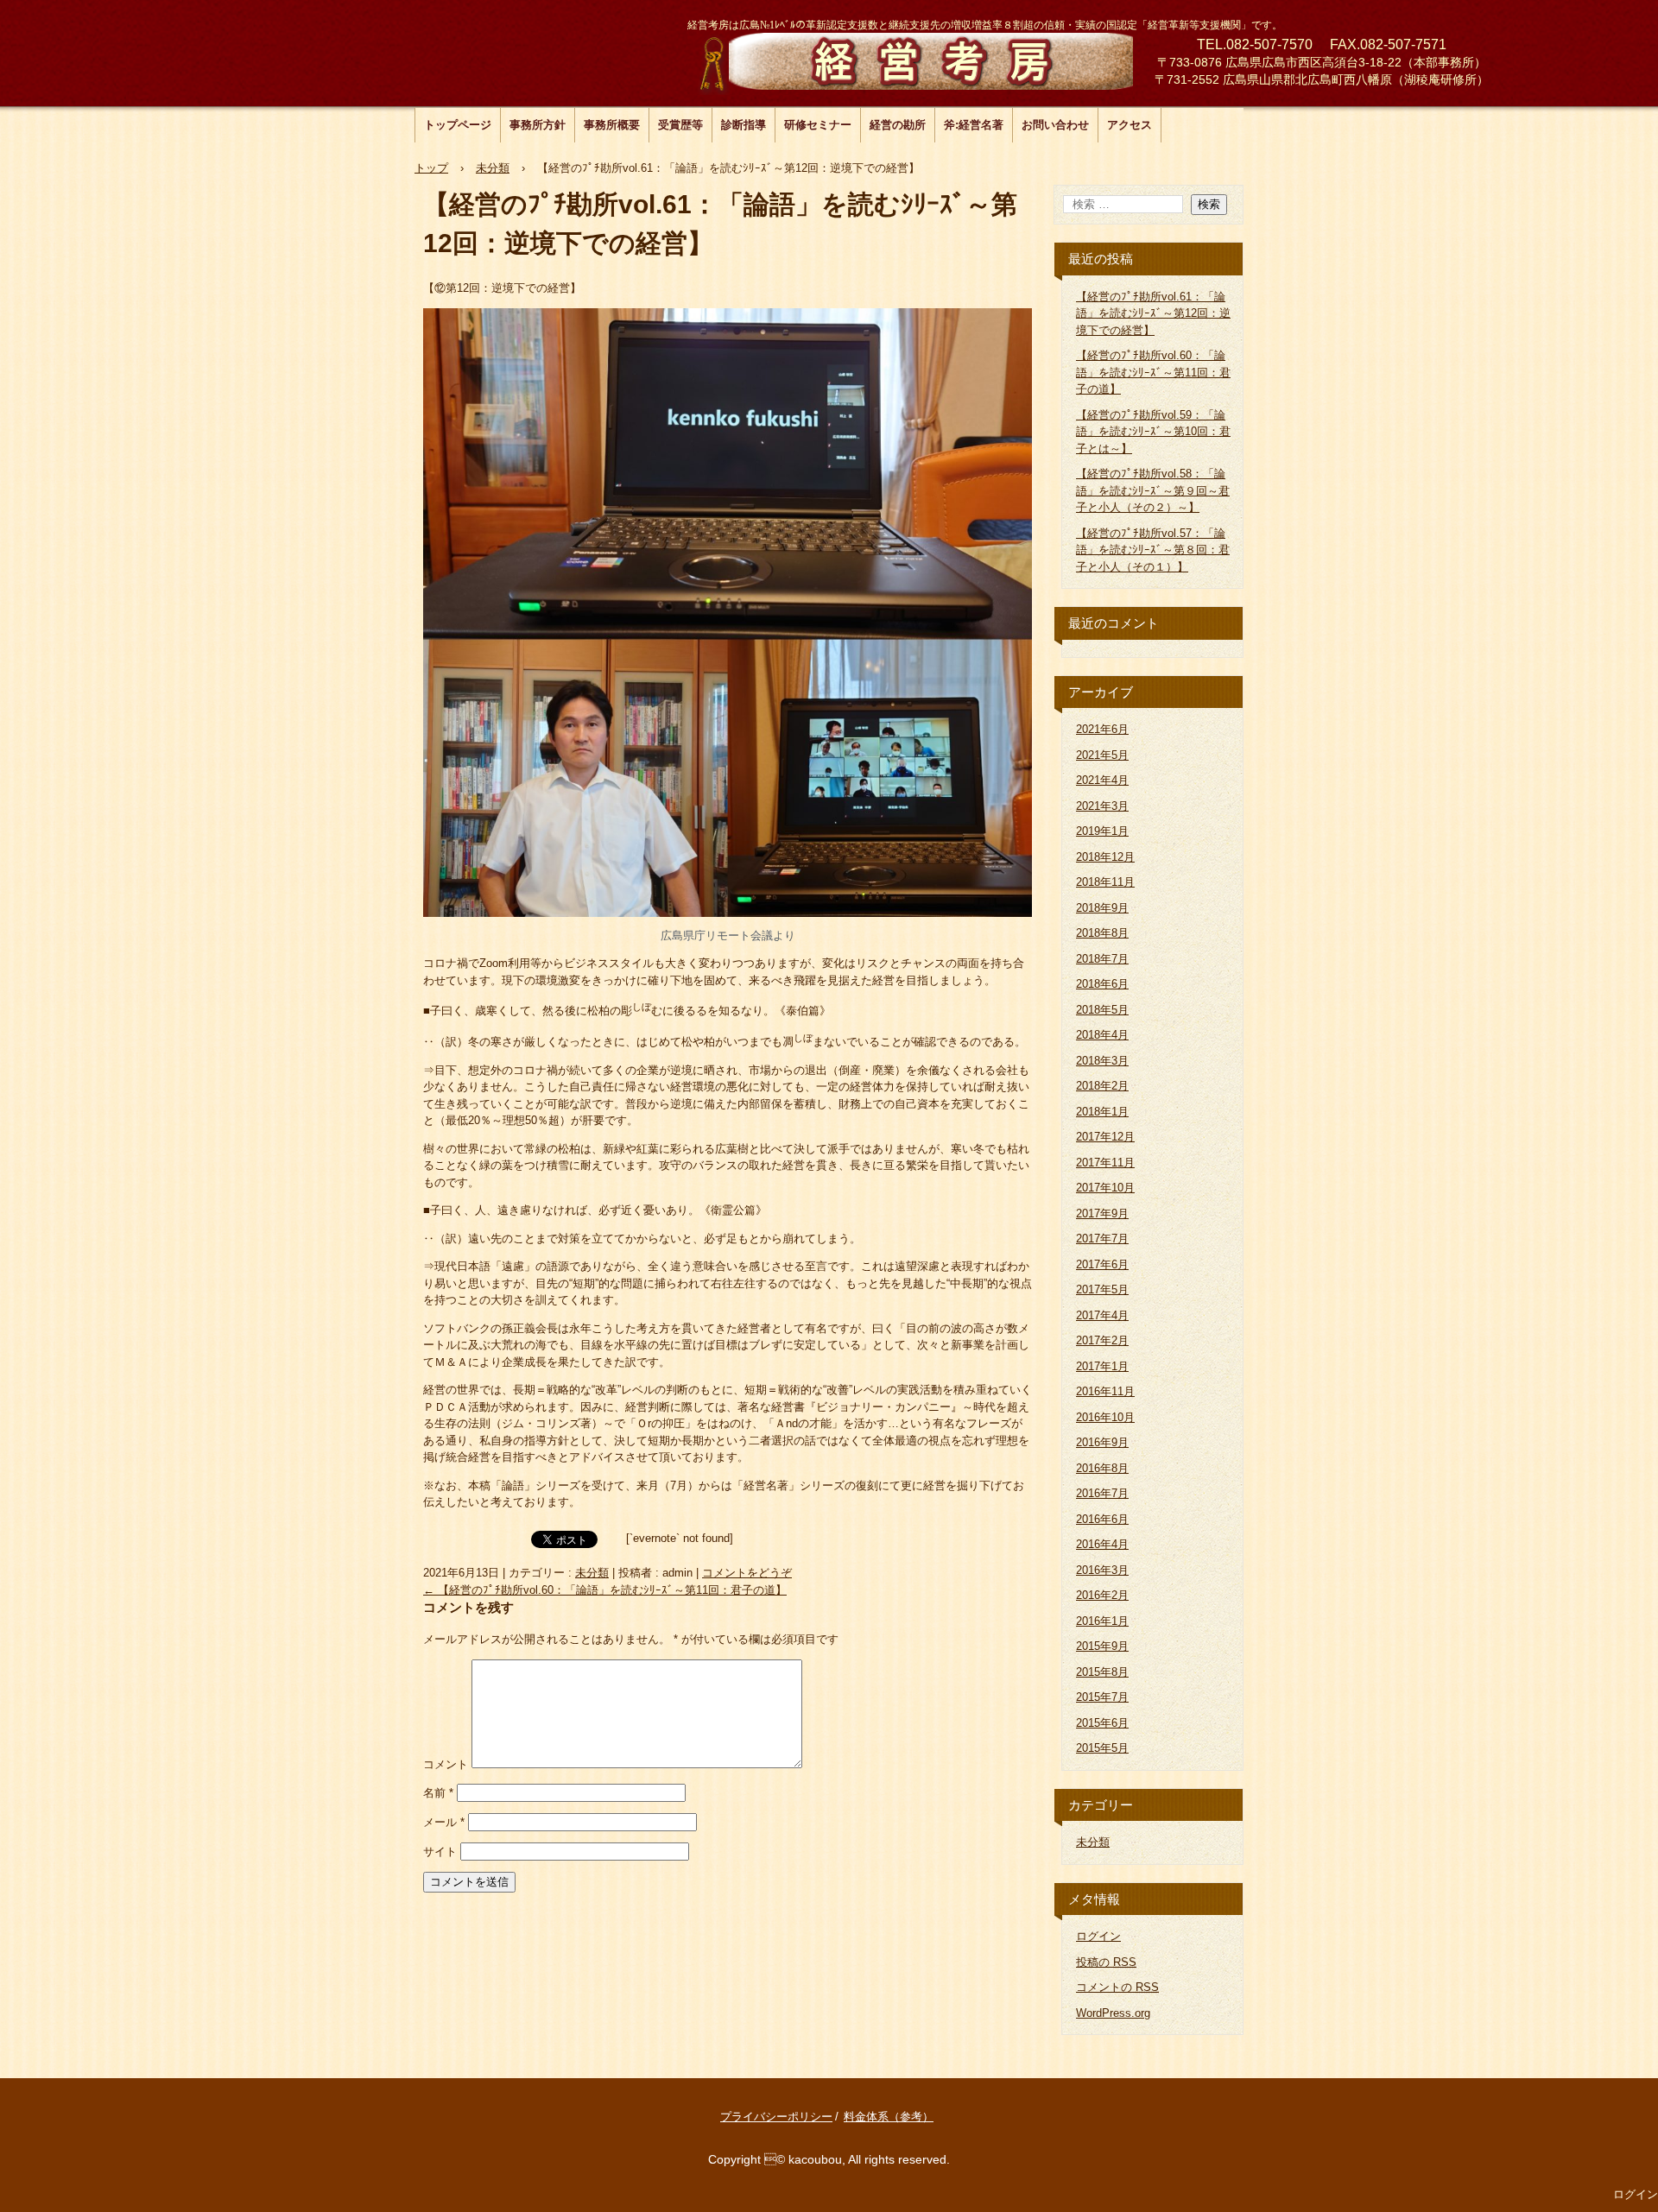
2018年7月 (1102, 959)
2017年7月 (1102, 1239)
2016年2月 (1102, 1595)
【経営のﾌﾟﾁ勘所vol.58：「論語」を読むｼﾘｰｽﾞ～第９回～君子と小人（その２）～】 (1153, 490)
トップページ (458, 125)
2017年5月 (1102, 1289)
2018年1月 (1102, 1112)
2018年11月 (1105, 882)
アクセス (1130, 125)
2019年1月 (1102, 831)
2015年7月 (1102, 1697)
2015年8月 (1102, 1672)
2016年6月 (1102, 1519)
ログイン (1098, 1936)
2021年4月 (1102, 780)
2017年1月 (1102, 1366)
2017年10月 (1105, 1188)
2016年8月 (1102, 1468)
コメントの (1117, 1987)
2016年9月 (1102, 1442)
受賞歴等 (680, 125)
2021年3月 (1102, 806)
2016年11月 (1105, 1391)
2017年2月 (1102, 1340)
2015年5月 (1102, 1748)
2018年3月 (1102, 1061)
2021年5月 (1102, 755)
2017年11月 (1105, 1163)
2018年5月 (1102, 1010)
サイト (440, 1852)
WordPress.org (1113, 2013)
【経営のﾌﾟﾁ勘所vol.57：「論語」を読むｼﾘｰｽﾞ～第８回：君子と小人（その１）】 (1153, 550)
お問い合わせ (1055, 125)
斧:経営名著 (974, 125)
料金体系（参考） (889, 2117)
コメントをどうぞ (747, 1573)
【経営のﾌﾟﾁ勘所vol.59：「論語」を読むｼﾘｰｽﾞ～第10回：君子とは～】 (1153, 432)
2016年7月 (1102, 1493)
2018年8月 (1102, 933)
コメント (446, 1764)
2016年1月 (1102, 1621)
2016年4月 (1102, 1544)
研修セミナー (818, 125)
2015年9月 (1102, 1646)
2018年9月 (1102, 908)
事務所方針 (538, 125)
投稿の (1106, 1962)
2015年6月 (1102, 1723)
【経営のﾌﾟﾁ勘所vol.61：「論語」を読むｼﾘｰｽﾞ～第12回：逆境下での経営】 (1153, 313)
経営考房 (910, 61)
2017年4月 (1102, 1315)
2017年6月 (1102, 1264)
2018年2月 (1102, 1086)
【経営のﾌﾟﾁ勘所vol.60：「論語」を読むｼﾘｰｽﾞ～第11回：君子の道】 (605, 1590)
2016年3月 (1102, 1570)
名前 (438, 1793)
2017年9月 (1102, 1213)
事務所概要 (612, 125)
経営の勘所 (898, 125)
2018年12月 (1105, 857)
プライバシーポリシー (776, 2117)
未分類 (592, 1573)
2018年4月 (1102, 1035)
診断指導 (744, 125)
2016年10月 (1105, 1417)
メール (444, 1822)
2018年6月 (1102, 984)
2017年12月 (1105, 1137)
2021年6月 (1102, 729)
